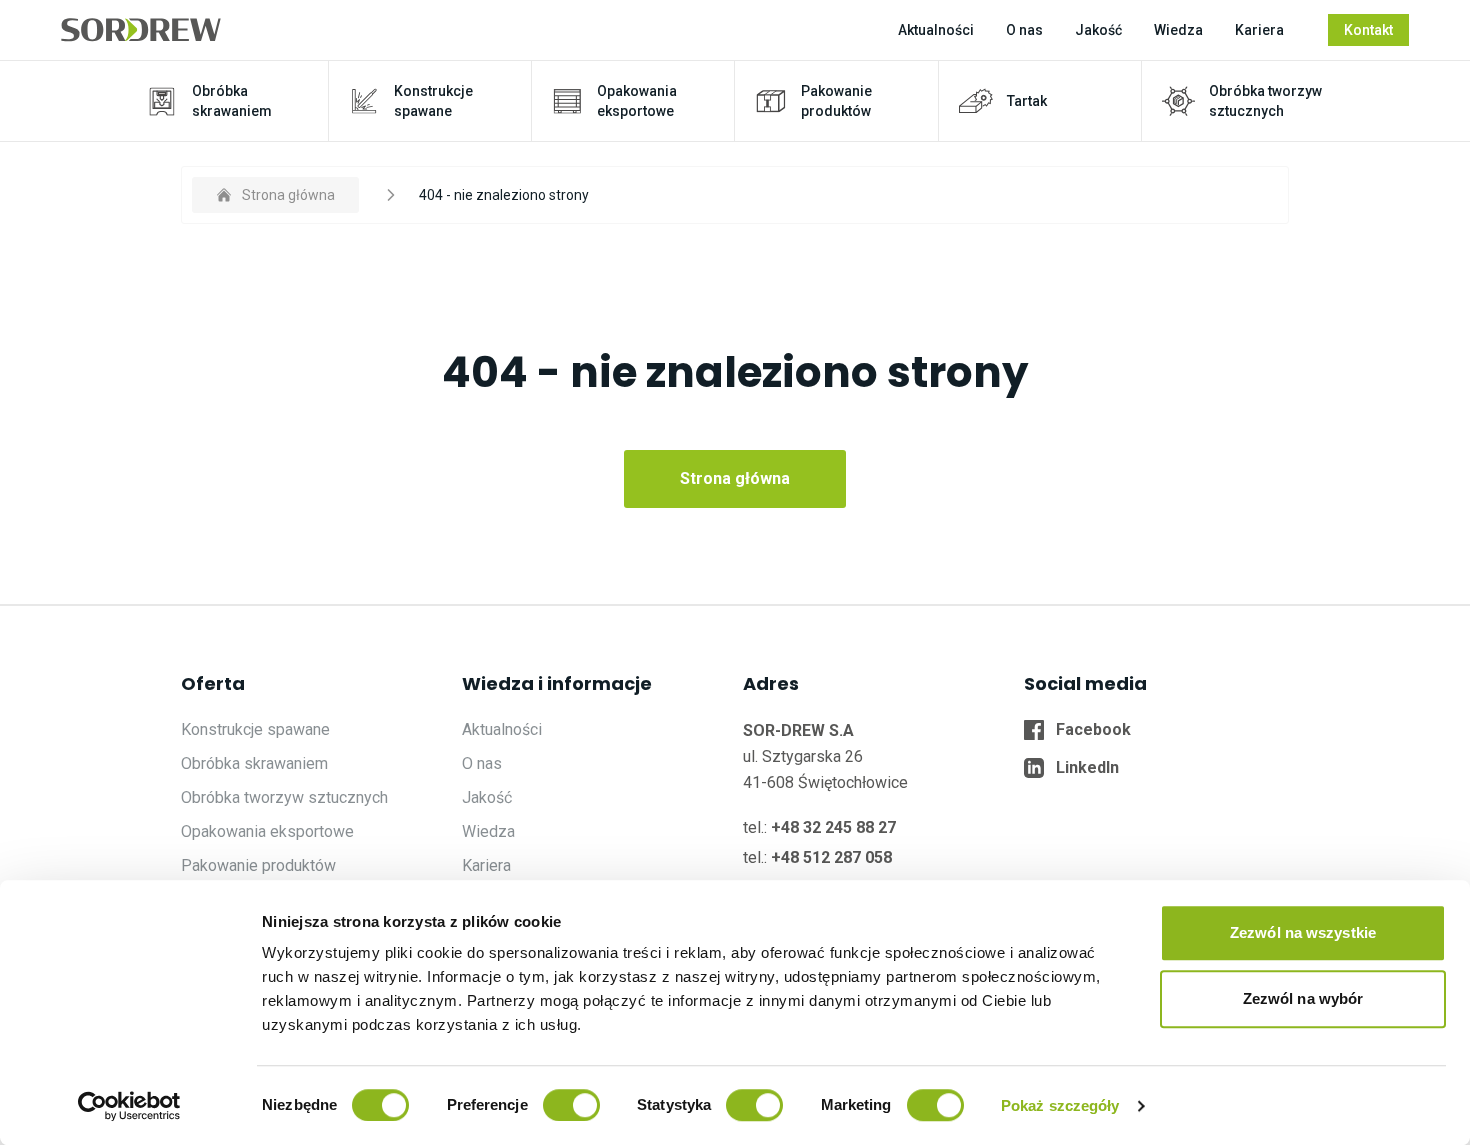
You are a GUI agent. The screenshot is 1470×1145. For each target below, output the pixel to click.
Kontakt (1368, 30)
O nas (1024, 30)
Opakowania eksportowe (267, 831)
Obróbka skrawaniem (254, 763)
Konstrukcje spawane (255, 729)
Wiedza (1178, 30)
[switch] (571, 1105)
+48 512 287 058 (831, 857)
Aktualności (936, 30)
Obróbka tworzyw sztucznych (284, 797)
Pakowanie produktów (258, 865)
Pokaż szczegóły (1060, 1105)
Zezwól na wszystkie (1303, 932)
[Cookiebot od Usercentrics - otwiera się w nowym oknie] (129, 1106)
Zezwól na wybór (1303, 998)
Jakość (1098, 30)
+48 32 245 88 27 (833, 827)
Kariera (1259, 30)
